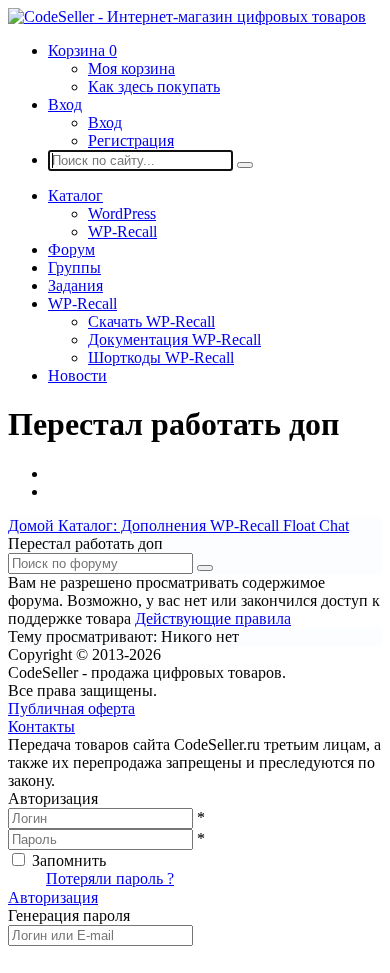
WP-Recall (122, 231)
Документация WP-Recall (174, 339)
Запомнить (69, 860)
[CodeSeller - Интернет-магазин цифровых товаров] (187, 16)
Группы (74, 267)
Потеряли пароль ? (110, 878)
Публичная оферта (71, 708)
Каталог (75, 195)
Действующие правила (213, 618)
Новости (77, 375)
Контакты (41, 726)
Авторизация (53, 897)
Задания (75, 285)
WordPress (122, 213)
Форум (71, 249)
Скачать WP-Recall (151, 321)
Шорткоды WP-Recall (161, 357)
